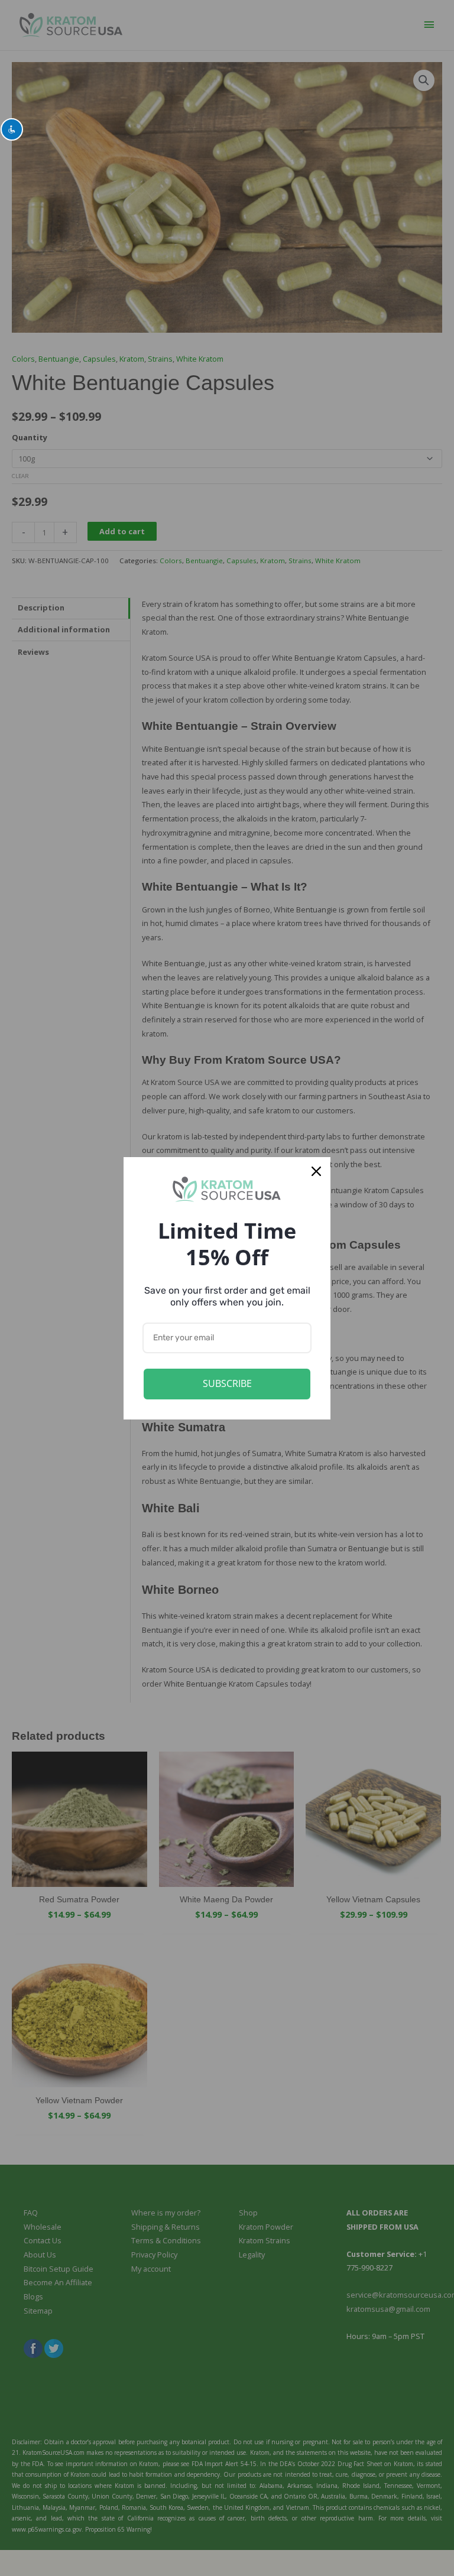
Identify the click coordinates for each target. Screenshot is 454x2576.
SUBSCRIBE (227, 1383)
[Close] (316, 1171)
